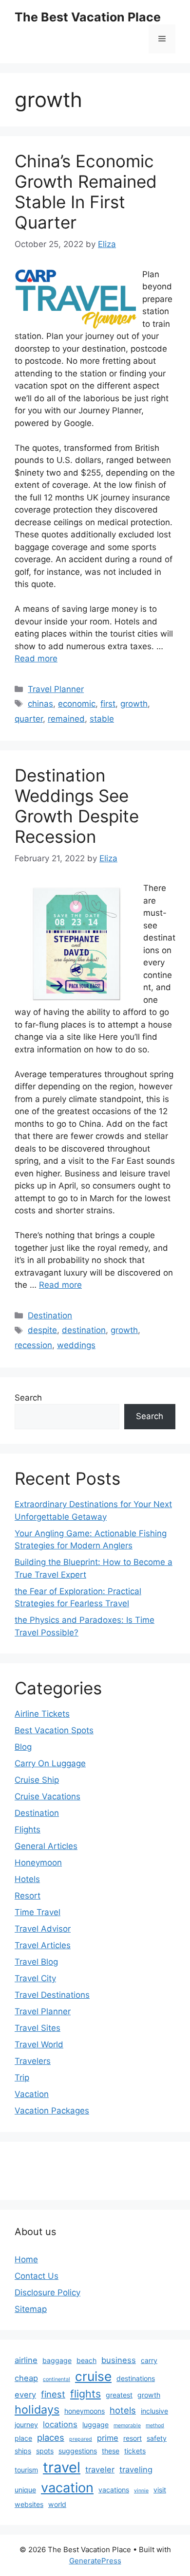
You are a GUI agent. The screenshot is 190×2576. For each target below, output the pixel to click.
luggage (95, 2425)
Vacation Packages (52, 2111)
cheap (26, 2378)
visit (160, 2490)
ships (23, 2451)
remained (66, 719)
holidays (37, 2409)
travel (62, 2467)
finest (53, 2394)
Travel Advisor (43, 1929)
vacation (67, 2488)
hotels (123, 2410)
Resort (28, 1896)
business (119, 2360)
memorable (127, 2425)
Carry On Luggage (50, 1763)
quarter (29, 719)
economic (77, 704)
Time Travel (38, 1912)
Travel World (39, 2044)
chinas (40, 704)
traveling (136, 2469)
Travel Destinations (52, 1995)
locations (60, 2424)
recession (33, 1345)
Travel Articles (43, 1945)
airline (26, 2360)
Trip (22, 2078)
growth (134, 704)
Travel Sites (38, 2028)
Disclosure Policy (47, 2292)
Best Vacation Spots (54, 1730)
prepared (81, 2439)
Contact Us (37, 2276)
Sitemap (31, 2309)
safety (157, 2438)
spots (45, 2451)
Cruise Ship (37, 1780)
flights (85, 2394)
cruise (93, 2376)
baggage (57, 2360)
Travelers (33, 2061)
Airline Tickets (42, 1714)
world (57, 2504)
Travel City (35, 1978)
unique (25, 2490)
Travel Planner (56, 689)
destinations (136, 2378)
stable (102, 719)
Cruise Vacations (47, 1796)
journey (26, 2425)
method (155, 2425)
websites (29, 2504)
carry (149, 2360)
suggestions (78, 2451)
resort (133, 2438)
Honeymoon (38, 1863)
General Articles (46, 1846)
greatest (119, 2395)
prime (108, 2438)
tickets (135, 2451)
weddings (76, 1345)
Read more (36, 658)
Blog (23, 1747)
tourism (26, 2470)
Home (26, 2259)
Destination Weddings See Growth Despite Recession (77, 806)
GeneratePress (95, 2561)
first (108, 704)
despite (42, 1330)
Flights (28, 1830)
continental (57, 2379)
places (51, 2437)
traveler (100, 2469)
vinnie (141, 2491)
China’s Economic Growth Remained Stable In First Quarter (86, 192)
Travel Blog (36, 1962)
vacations (114, 2490)
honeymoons (85, 2411)
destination (84, 1330)
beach (86, 2360)
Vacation (32, 2094)
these (111, 2451)
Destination (50, 1315)
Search (28, 1398)
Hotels (27, 1879)
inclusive (154, 2411)
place (23, 2438)
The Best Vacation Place (88, 17)
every (25, 2395)
